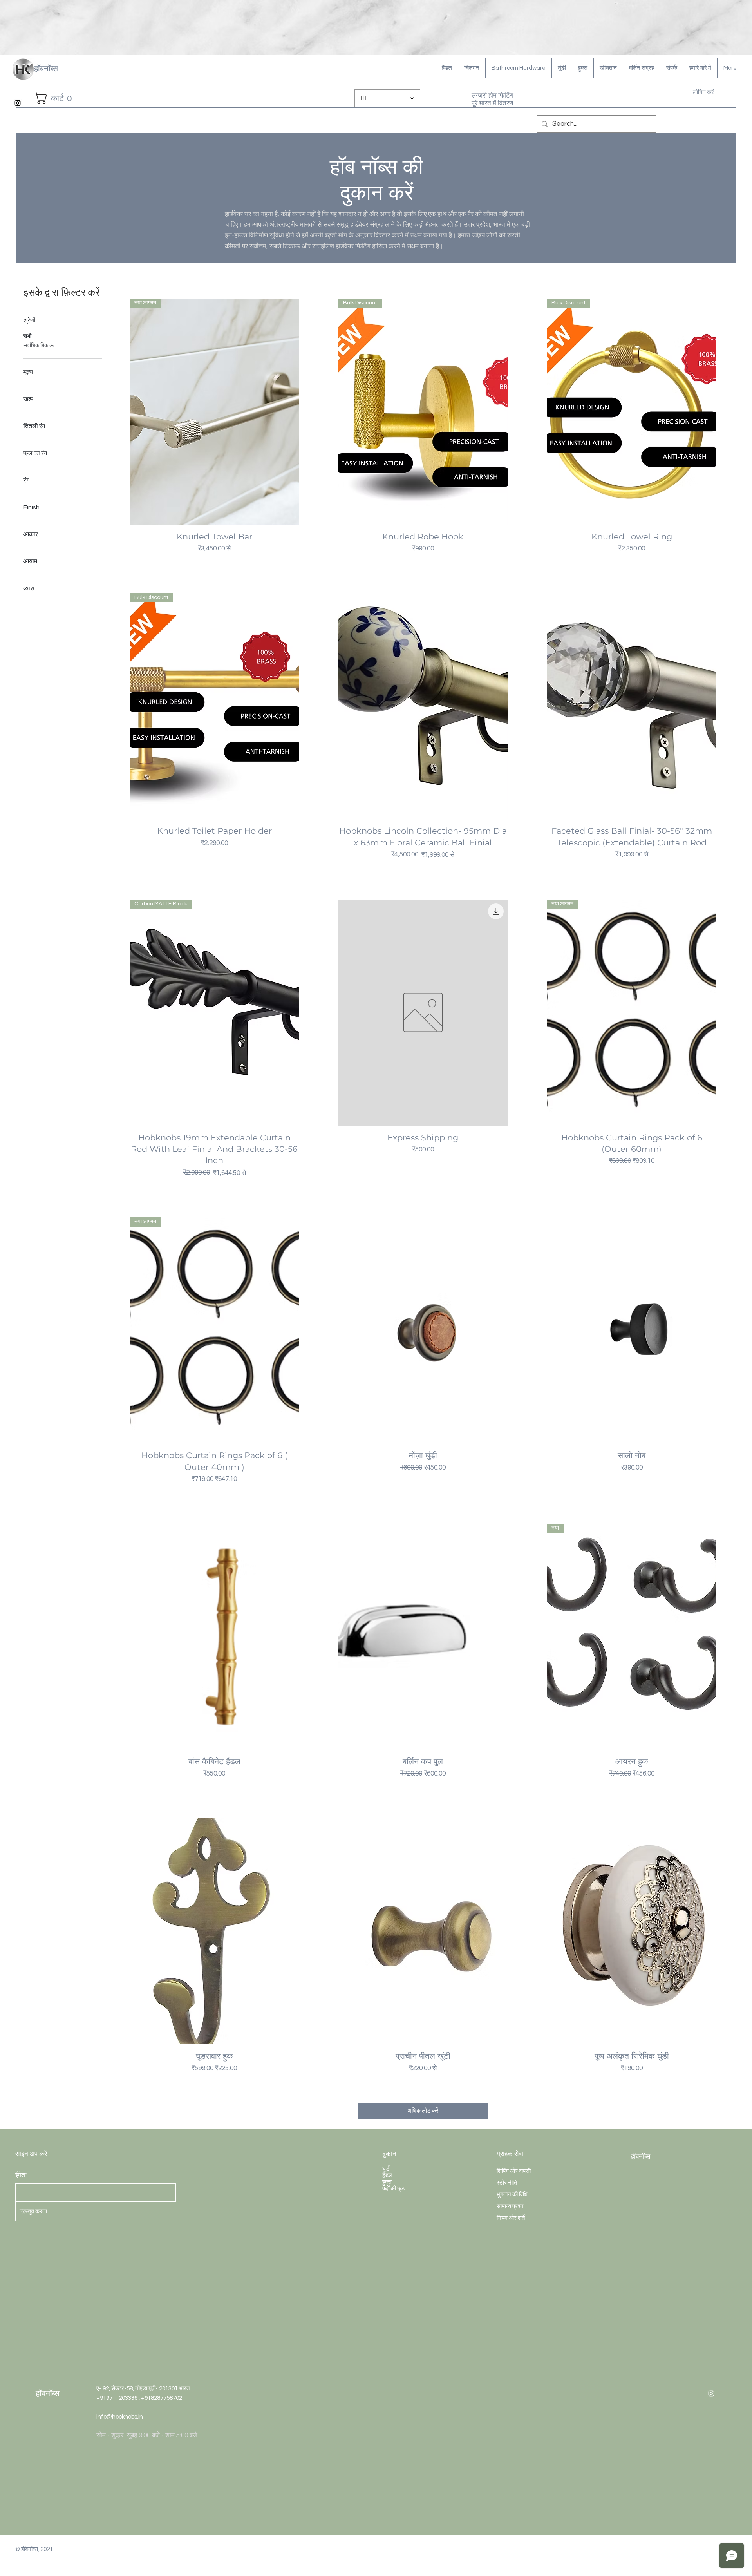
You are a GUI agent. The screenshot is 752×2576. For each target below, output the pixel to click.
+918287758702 (162, 2398)
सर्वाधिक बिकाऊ (39, 346)
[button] (58, 98)
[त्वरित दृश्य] (423, 706)
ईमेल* (21, 2175)
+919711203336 (117, 2398)
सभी (27, 336)
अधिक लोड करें (423, 2111)
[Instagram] (18, 103)
